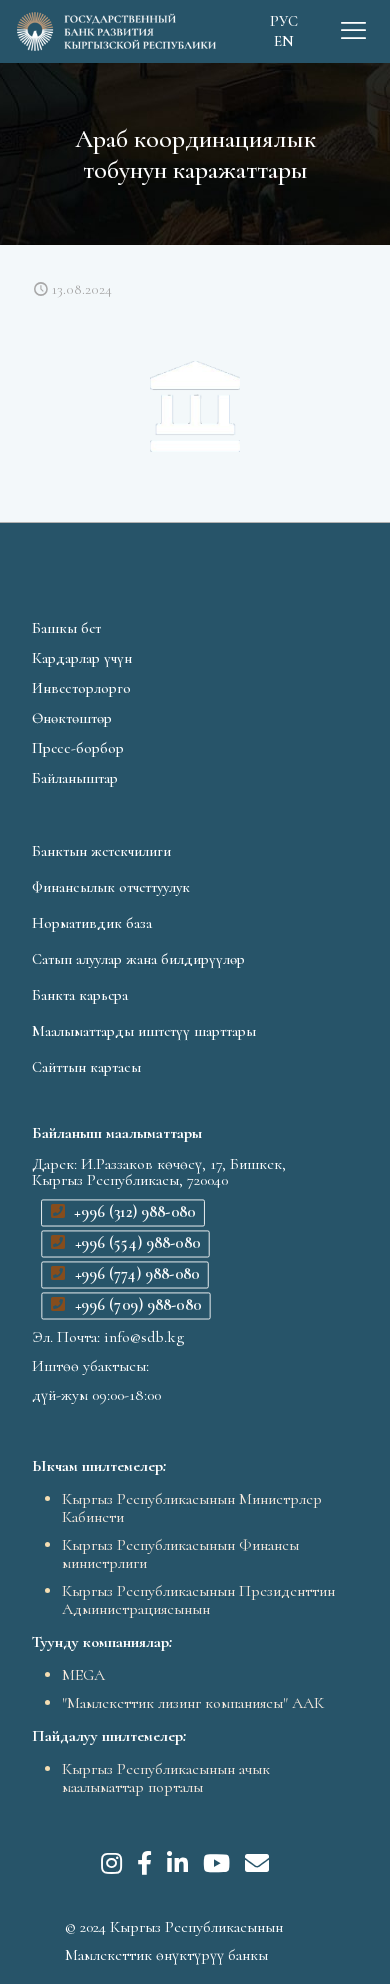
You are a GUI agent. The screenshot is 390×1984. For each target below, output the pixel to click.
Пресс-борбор (78, 748)
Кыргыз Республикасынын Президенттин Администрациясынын (198, 1600)
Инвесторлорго (81, 688)
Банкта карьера (80, 995)
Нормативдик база (92, 923)
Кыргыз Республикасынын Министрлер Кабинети (192, 1508)
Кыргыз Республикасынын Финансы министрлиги (180, 1554)
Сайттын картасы (86, 1067)
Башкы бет (66, 628)
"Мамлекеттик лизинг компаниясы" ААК (193, 1703)
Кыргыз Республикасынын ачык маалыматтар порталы (166, 1778)
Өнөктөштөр (72, 718)
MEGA (83, 1675)
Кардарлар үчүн (82, 658)
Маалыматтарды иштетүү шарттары (144, 1031)
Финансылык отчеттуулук (111, 887)
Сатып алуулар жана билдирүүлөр (138, 959)
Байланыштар (75, 778)
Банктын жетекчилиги (101, 851)
